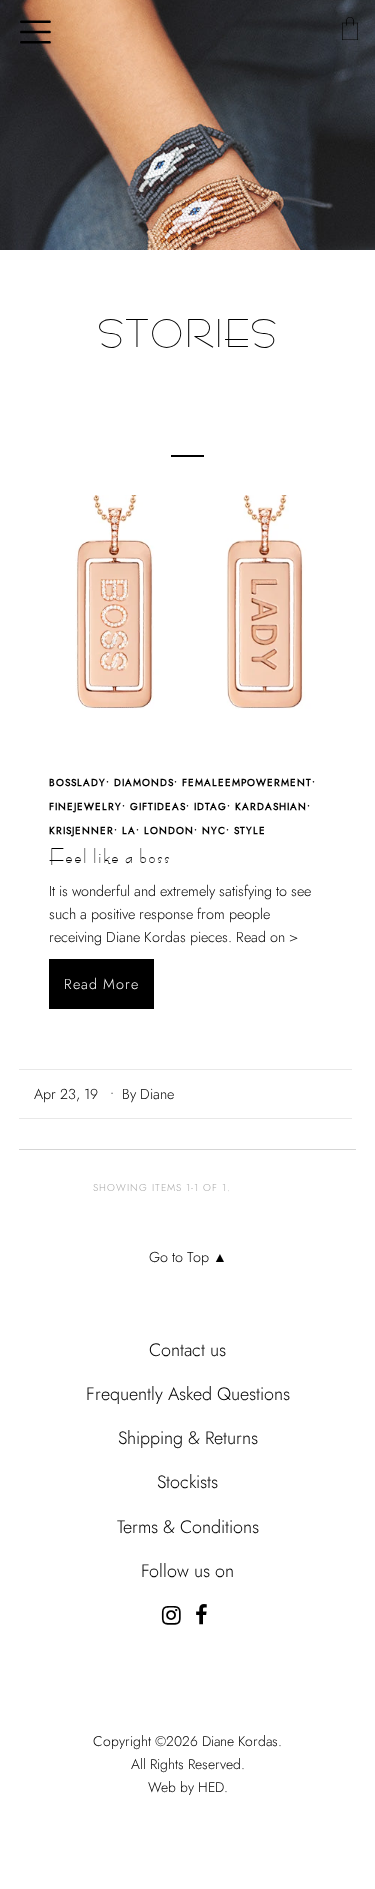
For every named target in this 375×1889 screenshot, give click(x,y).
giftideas (158, 806)
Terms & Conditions (188, 1527)
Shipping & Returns (188, 1438)
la (129, 830)
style (250, 830)
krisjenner (81, 830)
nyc (214, 830)
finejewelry (85, 806)
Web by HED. (188, 1787)
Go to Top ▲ (188, 1257)
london (169, 830)
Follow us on (187, 1571)
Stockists (187, 1482)
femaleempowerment (247, 782)
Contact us (187, 1350)
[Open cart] (349, 30)
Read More (101, 984)
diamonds (144, 782)
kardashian (271, 806)
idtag (210, 806)
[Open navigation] (28, 30)
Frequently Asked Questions (188, 1394)
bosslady (77, 782)
